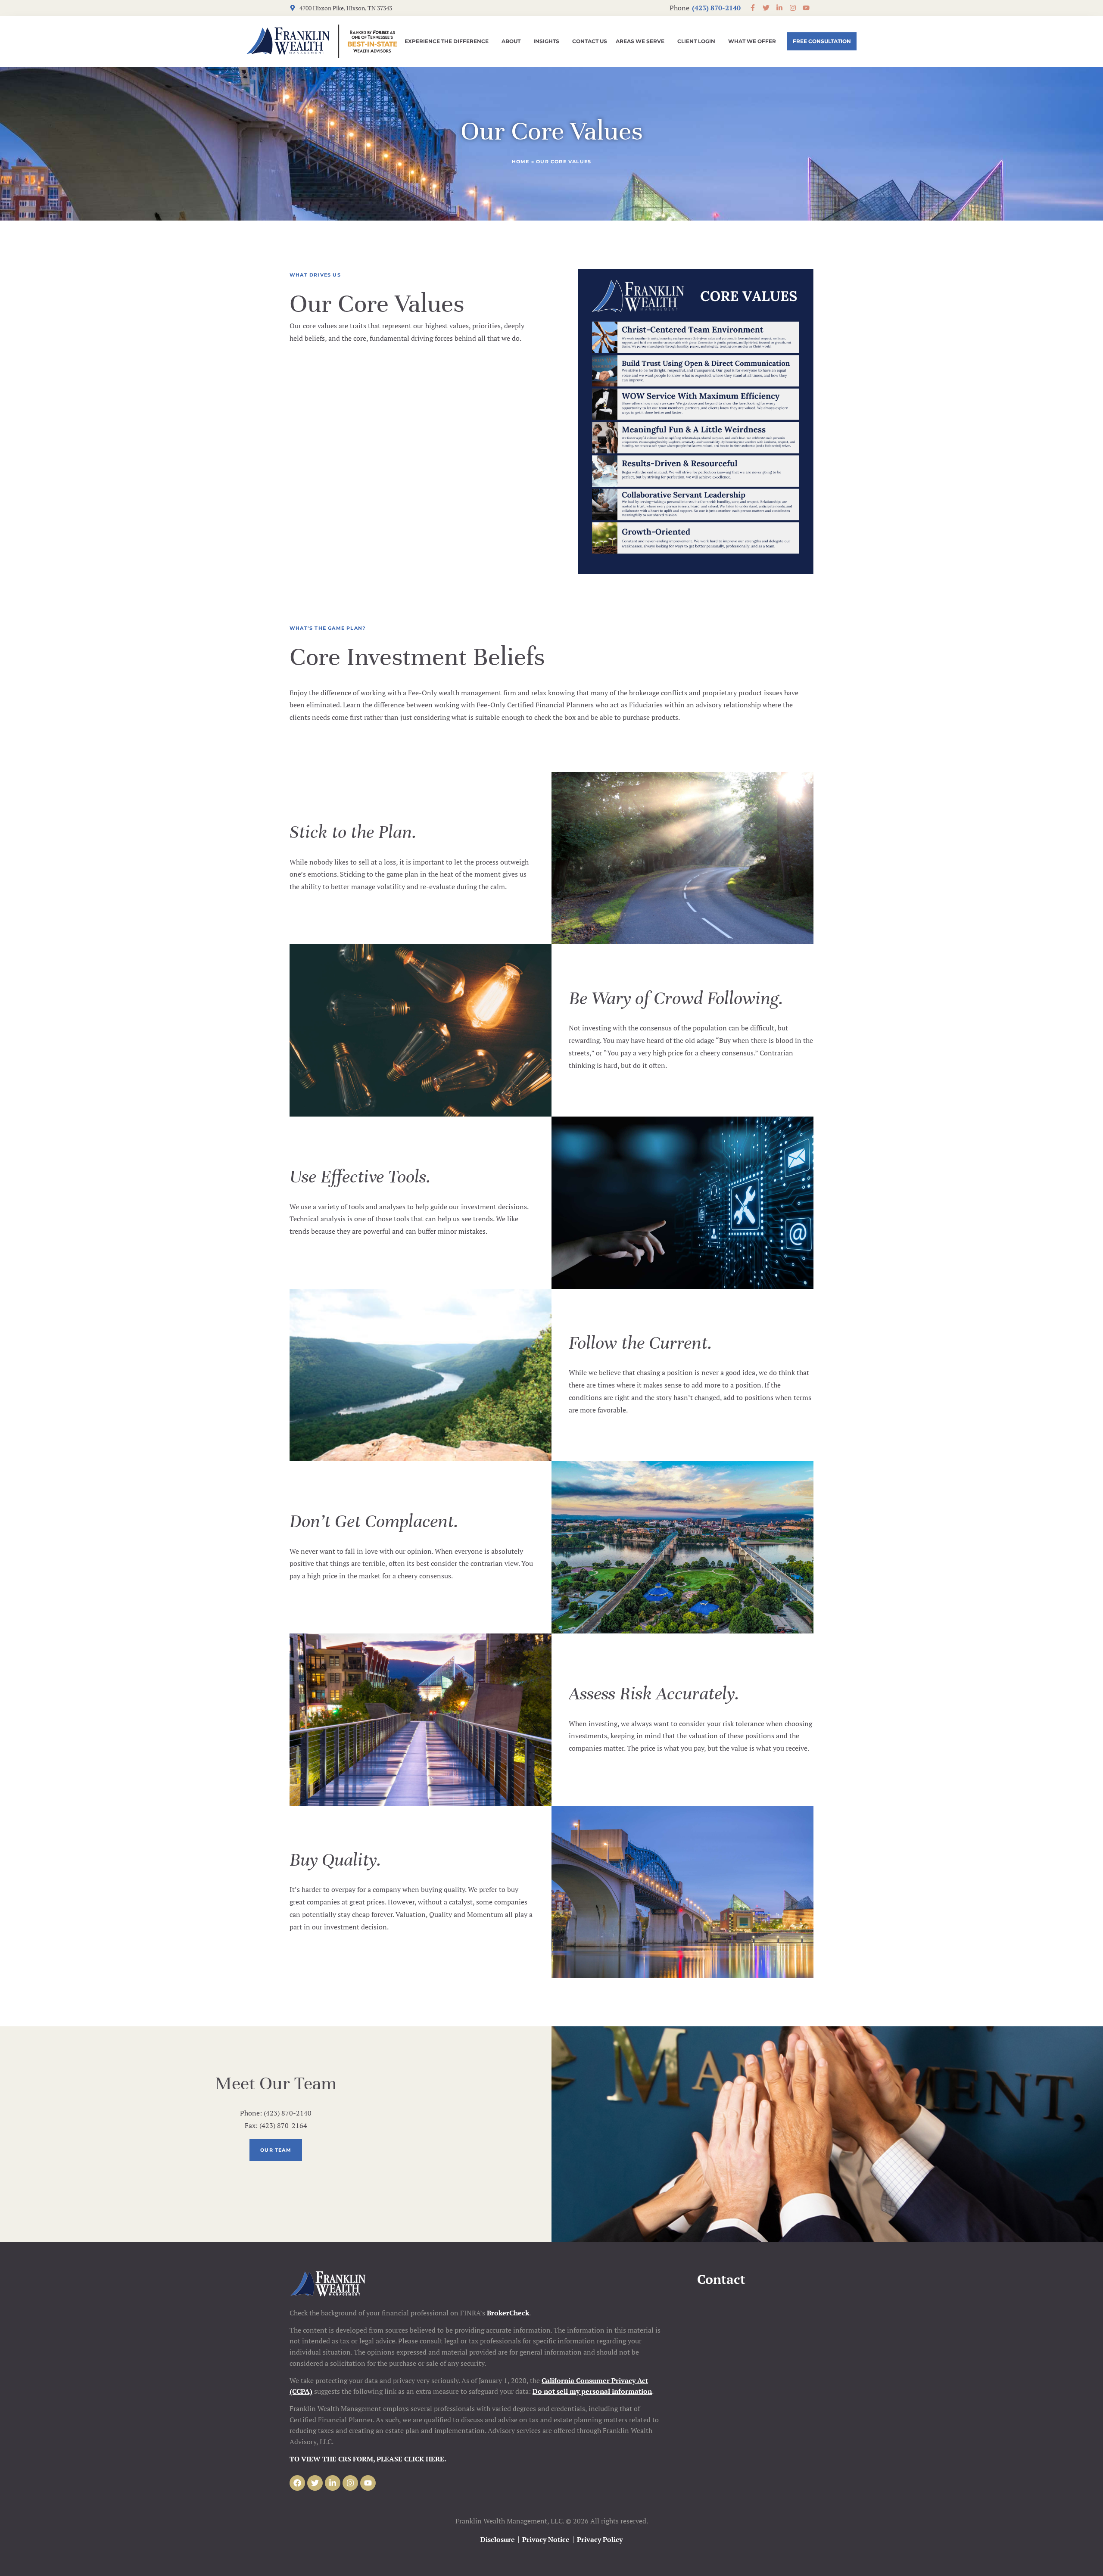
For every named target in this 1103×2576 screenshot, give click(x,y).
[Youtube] (368, 2483)
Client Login (696, 41)
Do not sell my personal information (592, 2391)
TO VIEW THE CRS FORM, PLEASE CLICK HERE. (368, 2459)
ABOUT (511, 41)
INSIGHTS (546, 41)
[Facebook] (297, 2483)
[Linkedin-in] (333, 2483)
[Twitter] (315, 2483)
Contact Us (590, 41)
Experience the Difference (447, 41)
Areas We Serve (640, 41)
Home (521, 162)
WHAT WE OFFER (752, 41)
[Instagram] (350, 2483)
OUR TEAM (276, 2150)
